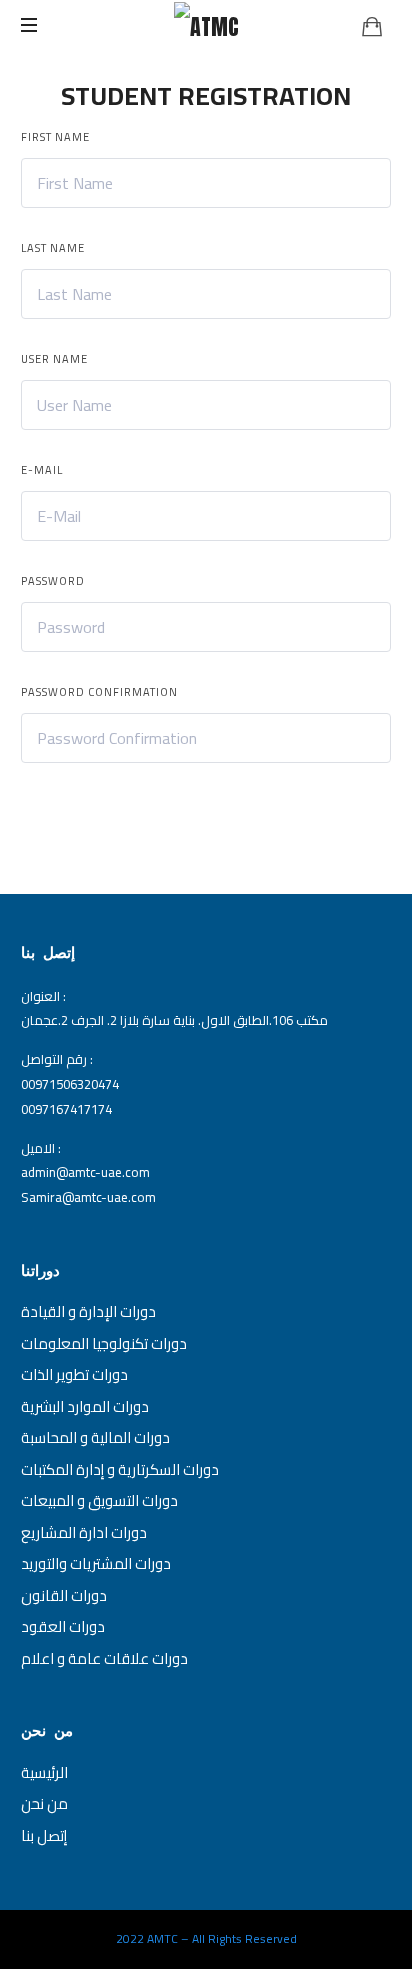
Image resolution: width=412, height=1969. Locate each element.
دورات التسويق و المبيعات (99, 1500)
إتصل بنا (44, 1835)
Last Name (53, 248)
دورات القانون (64, 1595)
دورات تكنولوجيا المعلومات (104, 1343)
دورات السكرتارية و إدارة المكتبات (120, 1469)
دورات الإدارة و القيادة (88, 1311)
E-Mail (42, 470)
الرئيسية (44, 1772)
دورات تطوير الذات (74, 1374)
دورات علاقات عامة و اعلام (104, 1658)
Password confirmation (99, 692)
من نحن (44, 1803)
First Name (55, 137)
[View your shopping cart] (372, 26)
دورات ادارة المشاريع (84, 1532)
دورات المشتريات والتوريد (96, 1563)
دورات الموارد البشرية (85, 1406)
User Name (54, 359)
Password (53, 581)
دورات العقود (63, 1626)
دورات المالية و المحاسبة (95, 1437)
